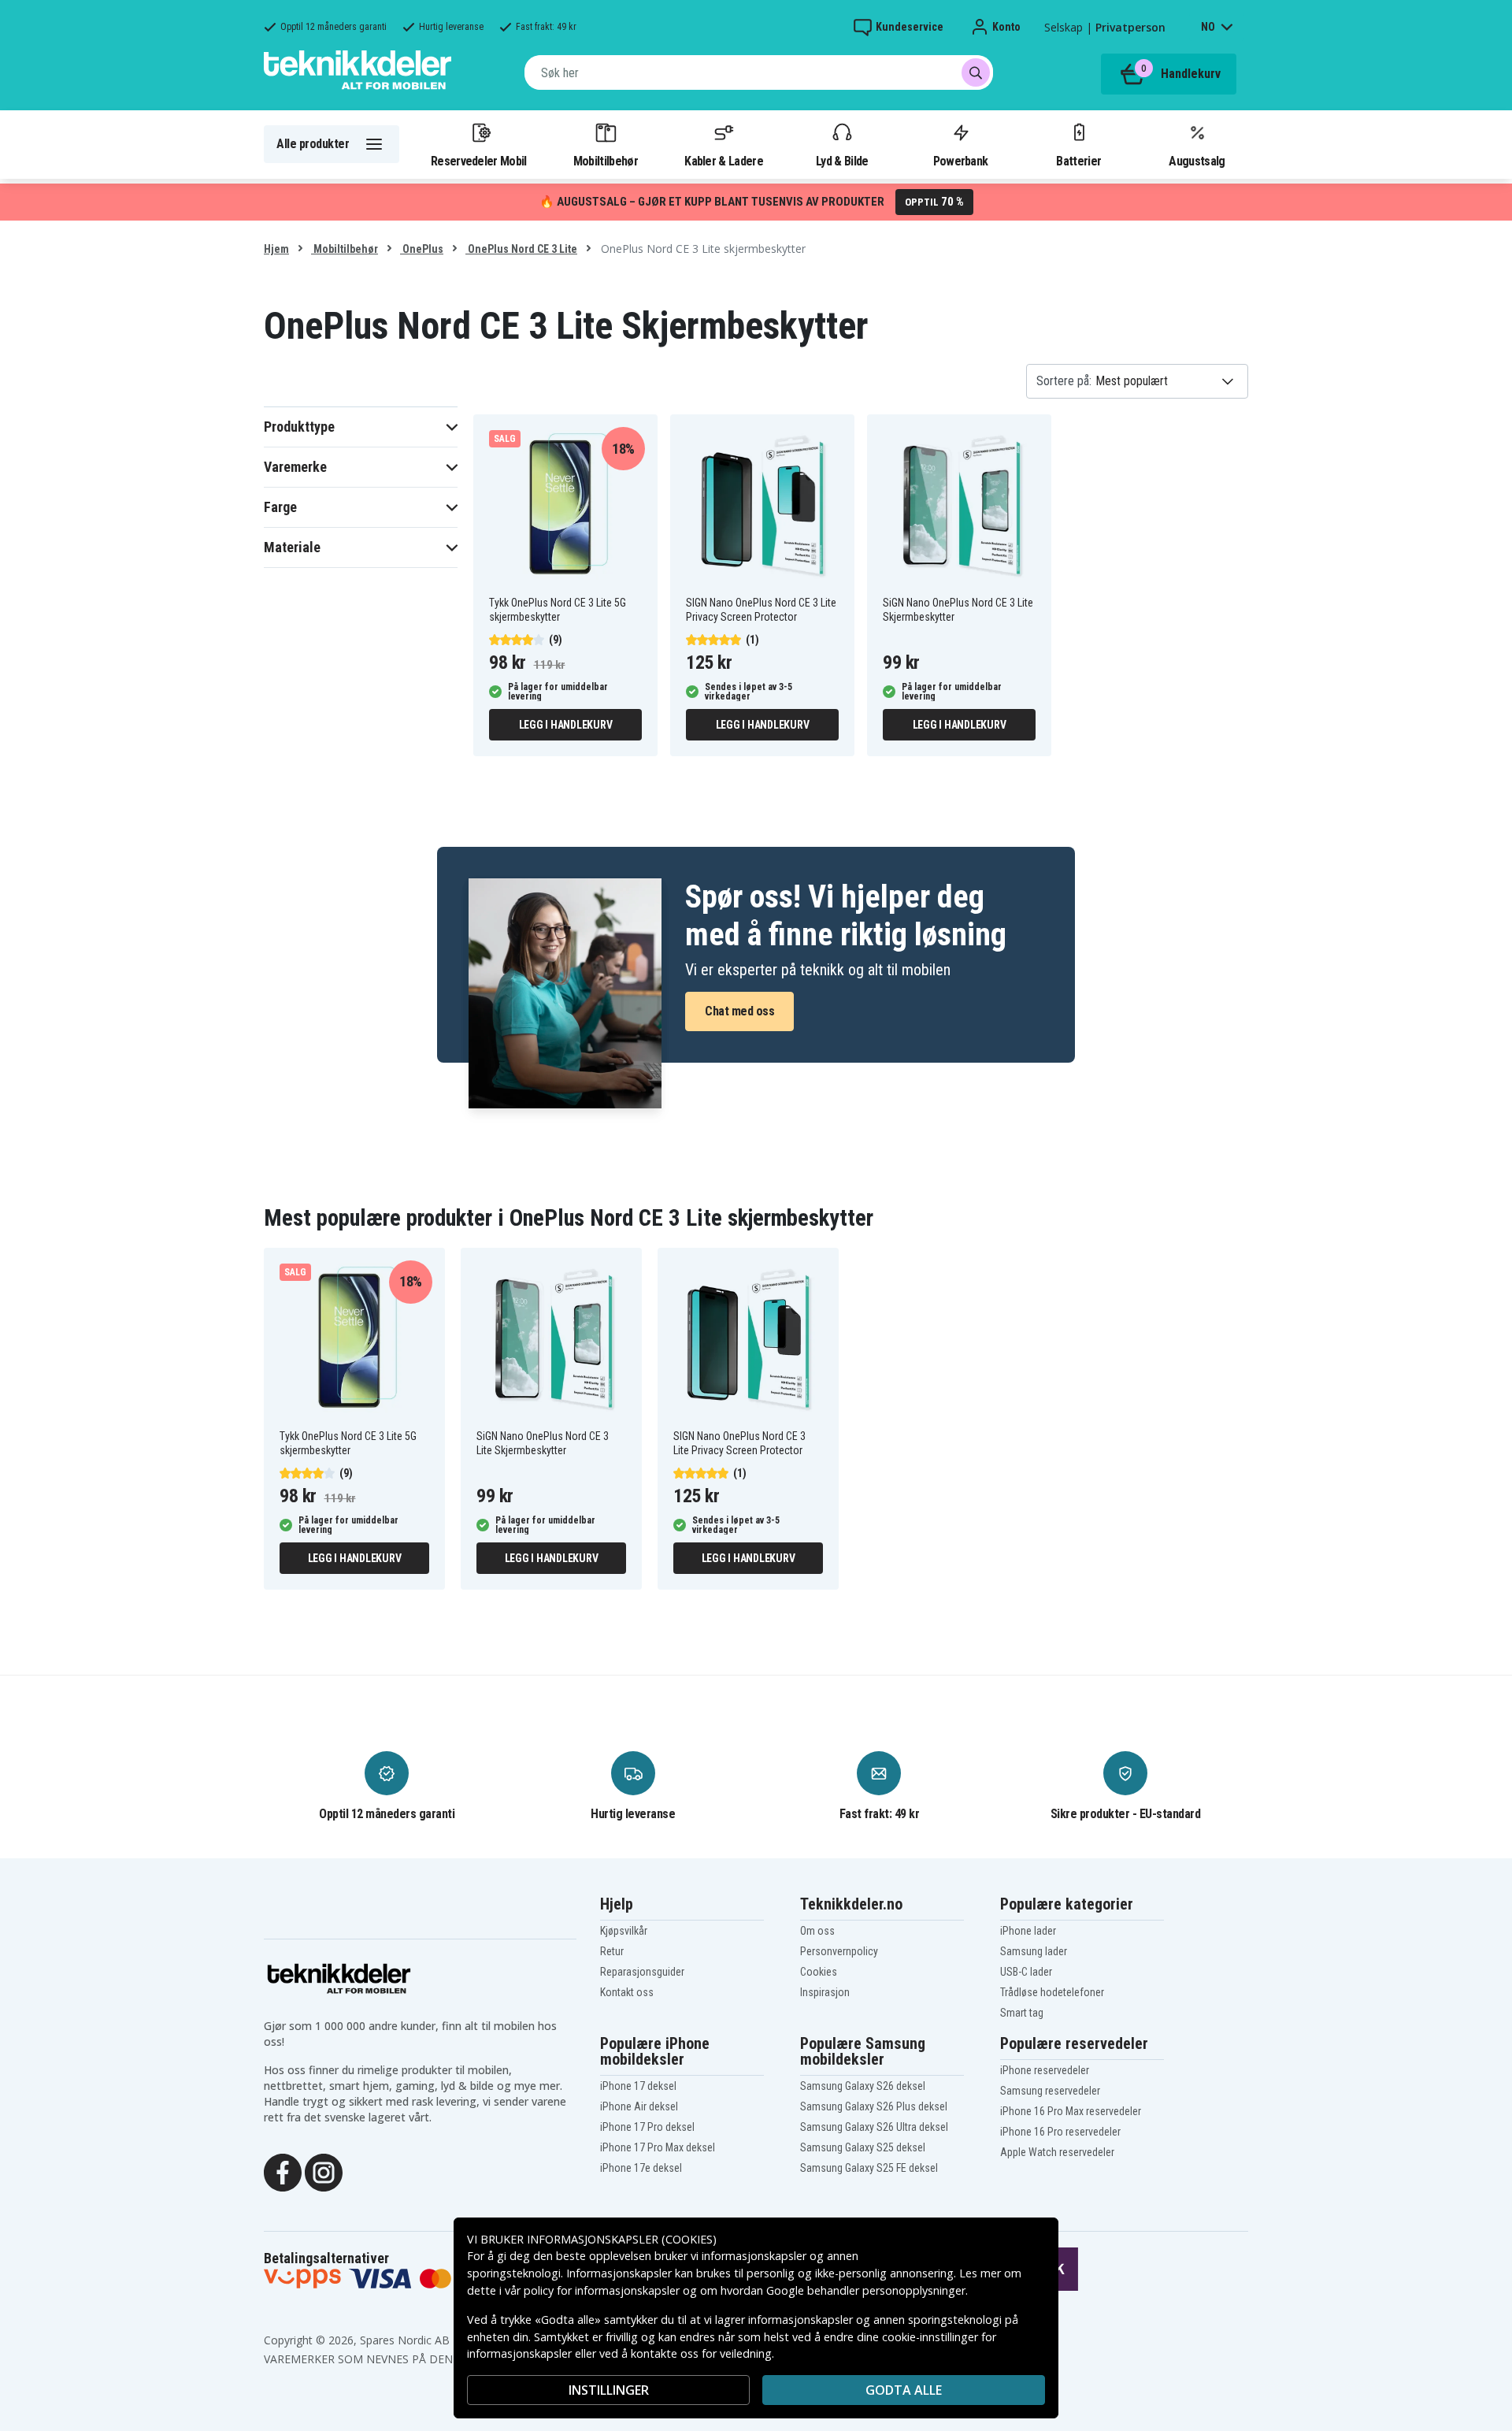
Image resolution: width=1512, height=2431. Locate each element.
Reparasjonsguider (642, 1972)
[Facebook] (283, 2171)
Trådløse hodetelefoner (1052, 1992)
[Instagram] (324, 2171)
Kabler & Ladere (724, 161)
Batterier (1078, 161)
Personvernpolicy (839, 1951)
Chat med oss (739, 1011)
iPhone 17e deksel (641, 2168)
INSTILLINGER (609, 2390)
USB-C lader (1026, 1972)
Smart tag (1022, 2013)
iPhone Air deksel (639, 2106)
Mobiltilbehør (606, 161)
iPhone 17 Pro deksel (647, 2127)
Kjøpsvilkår (624, 1931)
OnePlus (422, 249)
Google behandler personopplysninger (866, 2290)
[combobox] (759, 72)
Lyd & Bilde (842, 161)
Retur (612, 1951)
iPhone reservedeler (1045, 2070)
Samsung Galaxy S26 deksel (863, 2086)
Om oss (817, 1931)
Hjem (276, 249)
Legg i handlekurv (566, 725)
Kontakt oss (627, 1992)
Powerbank (961, 161)
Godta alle (904, 2390)
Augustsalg (1197, 161)
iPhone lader (1028, 1931)
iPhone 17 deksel (638, 2086)
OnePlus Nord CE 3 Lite (521, 249)
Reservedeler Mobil (479, 161)
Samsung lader (1034, 1951)
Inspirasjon (825, 1992)
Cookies (819, 1972)
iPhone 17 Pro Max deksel (658, 2147)
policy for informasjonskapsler (602, 2290)
